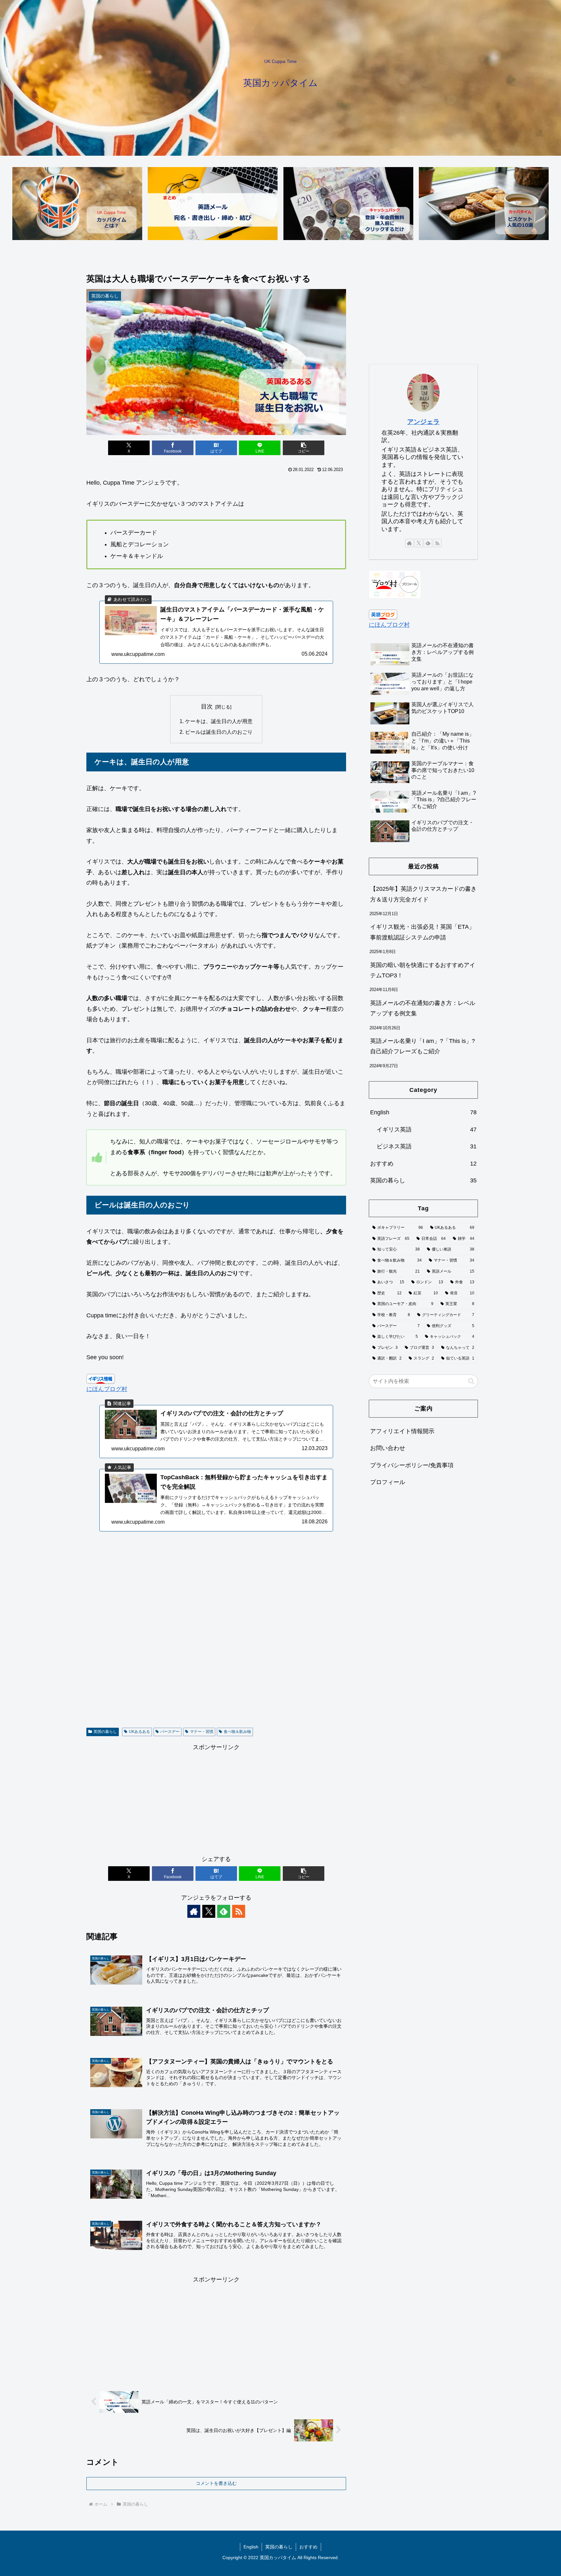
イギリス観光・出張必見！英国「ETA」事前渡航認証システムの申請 (422, 932)
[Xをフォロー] (209, 1911)
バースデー (170, 1732)
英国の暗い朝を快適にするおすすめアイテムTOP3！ (423, 970)
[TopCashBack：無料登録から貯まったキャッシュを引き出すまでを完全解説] (348, 204)
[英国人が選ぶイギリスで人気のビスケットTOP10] (484, 204)
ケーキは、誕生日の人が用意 (219, 721)
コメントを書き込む (216, 2483)
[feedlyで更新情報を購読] (224, 1911)
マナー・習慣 (202, 1732)
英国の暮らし (105, 1732)
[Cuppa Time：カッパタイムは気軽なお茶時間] (77, 204)
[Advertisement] (216, 1638)
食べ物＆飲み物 (237, 1732)
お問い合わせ (388, 1448)
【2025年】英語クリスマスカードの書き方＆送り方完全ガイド (423, 894)
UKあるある (139, 1732)
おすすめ (308, 2547)
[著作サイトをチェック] (194, 1911)
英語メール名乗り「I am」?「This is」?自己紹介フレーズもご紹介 (423, 1046)
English (251, 2547)
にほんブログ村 (107, 1389)
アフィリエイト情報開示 (402, 1431)
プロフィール (388, 1482)
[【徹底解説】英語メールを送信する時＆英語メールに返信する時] (213, 204)
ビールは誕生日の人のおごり (219, 732)
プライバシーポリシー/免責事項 (412, 1465)
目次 (207, 707)
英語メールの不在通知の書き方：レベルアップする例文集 (423, 1008)
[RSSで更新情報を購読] (239, 1911)
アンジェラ (423, 422)
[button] (304, 448)
